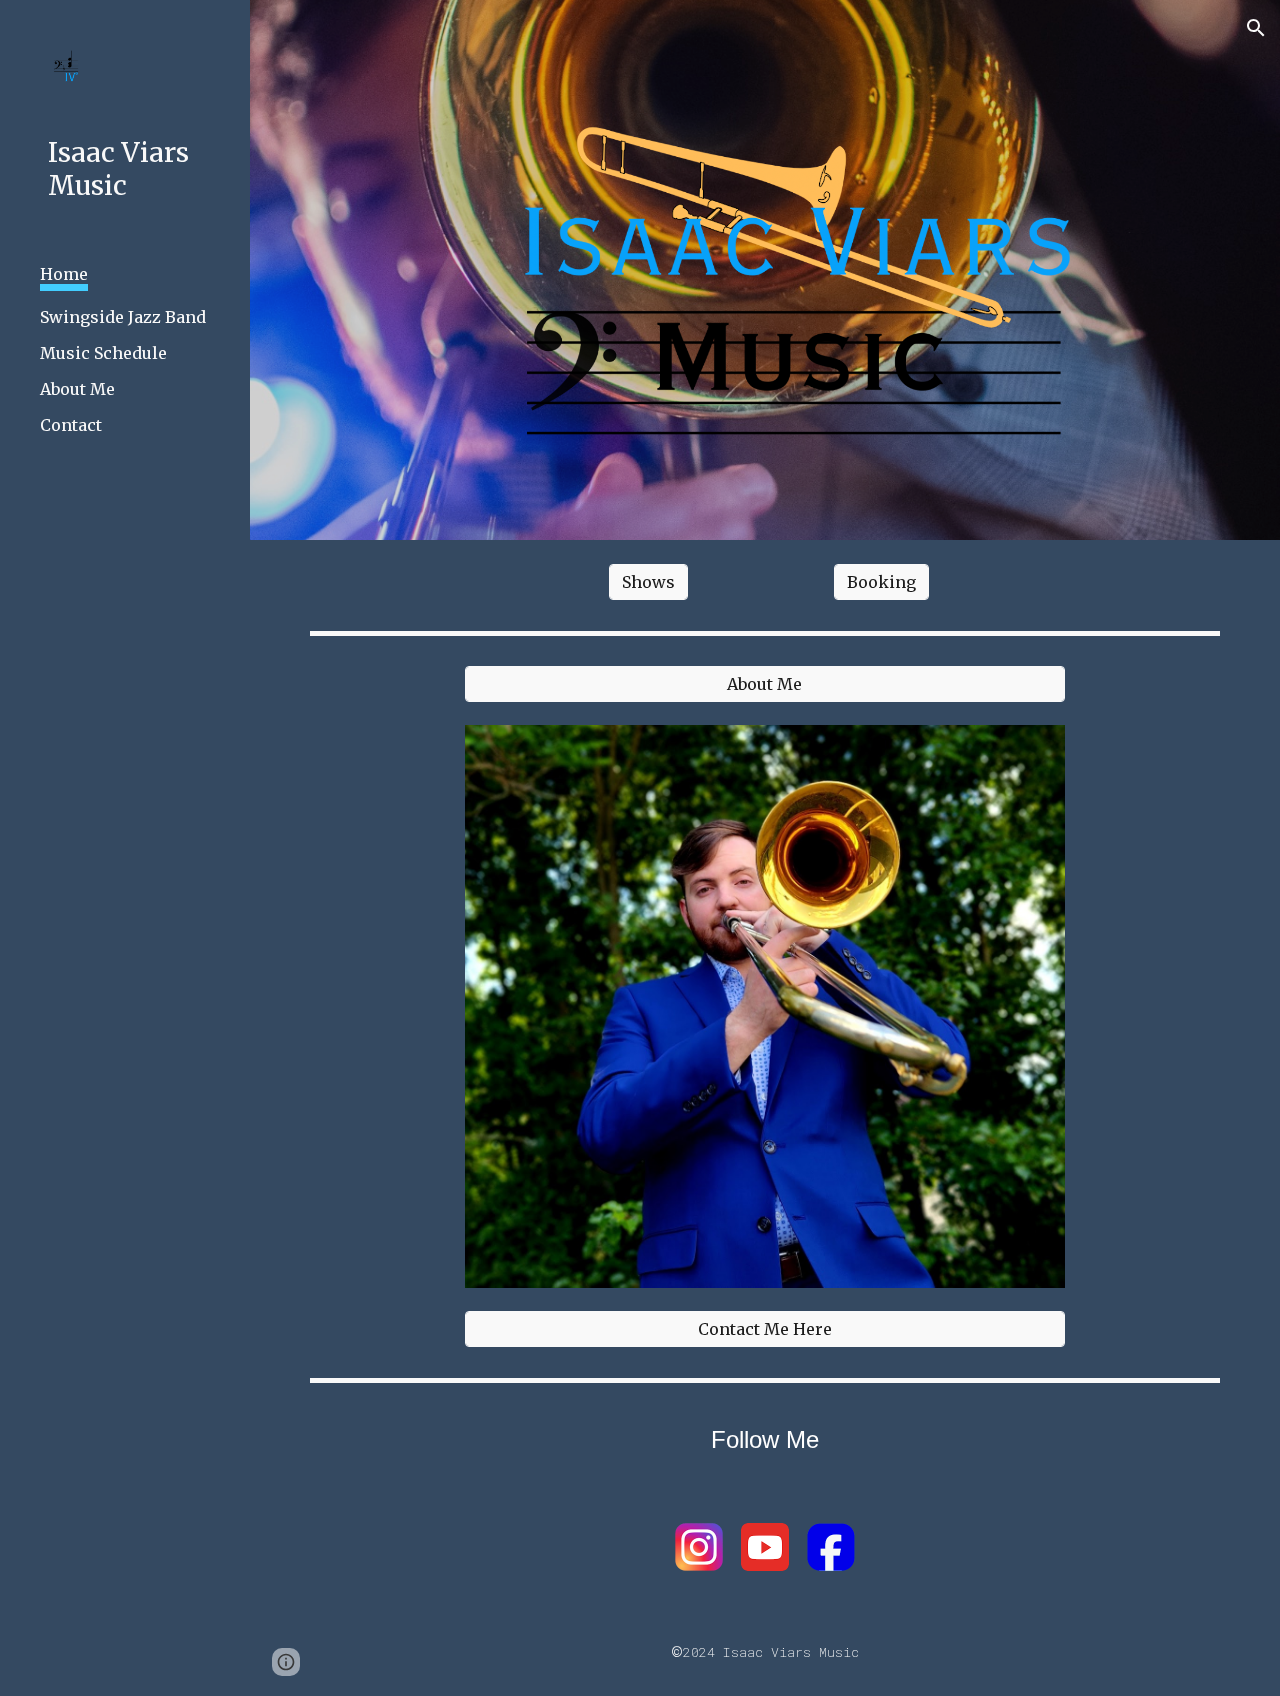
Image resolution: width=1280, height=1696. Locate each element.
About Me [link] (77, 389)
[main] (765, 1439)
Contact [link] (71, 425)
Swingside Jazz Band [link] (123, 317)
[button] (1256, 28)
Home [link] (64, 274)
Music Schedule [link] (103, 353)
